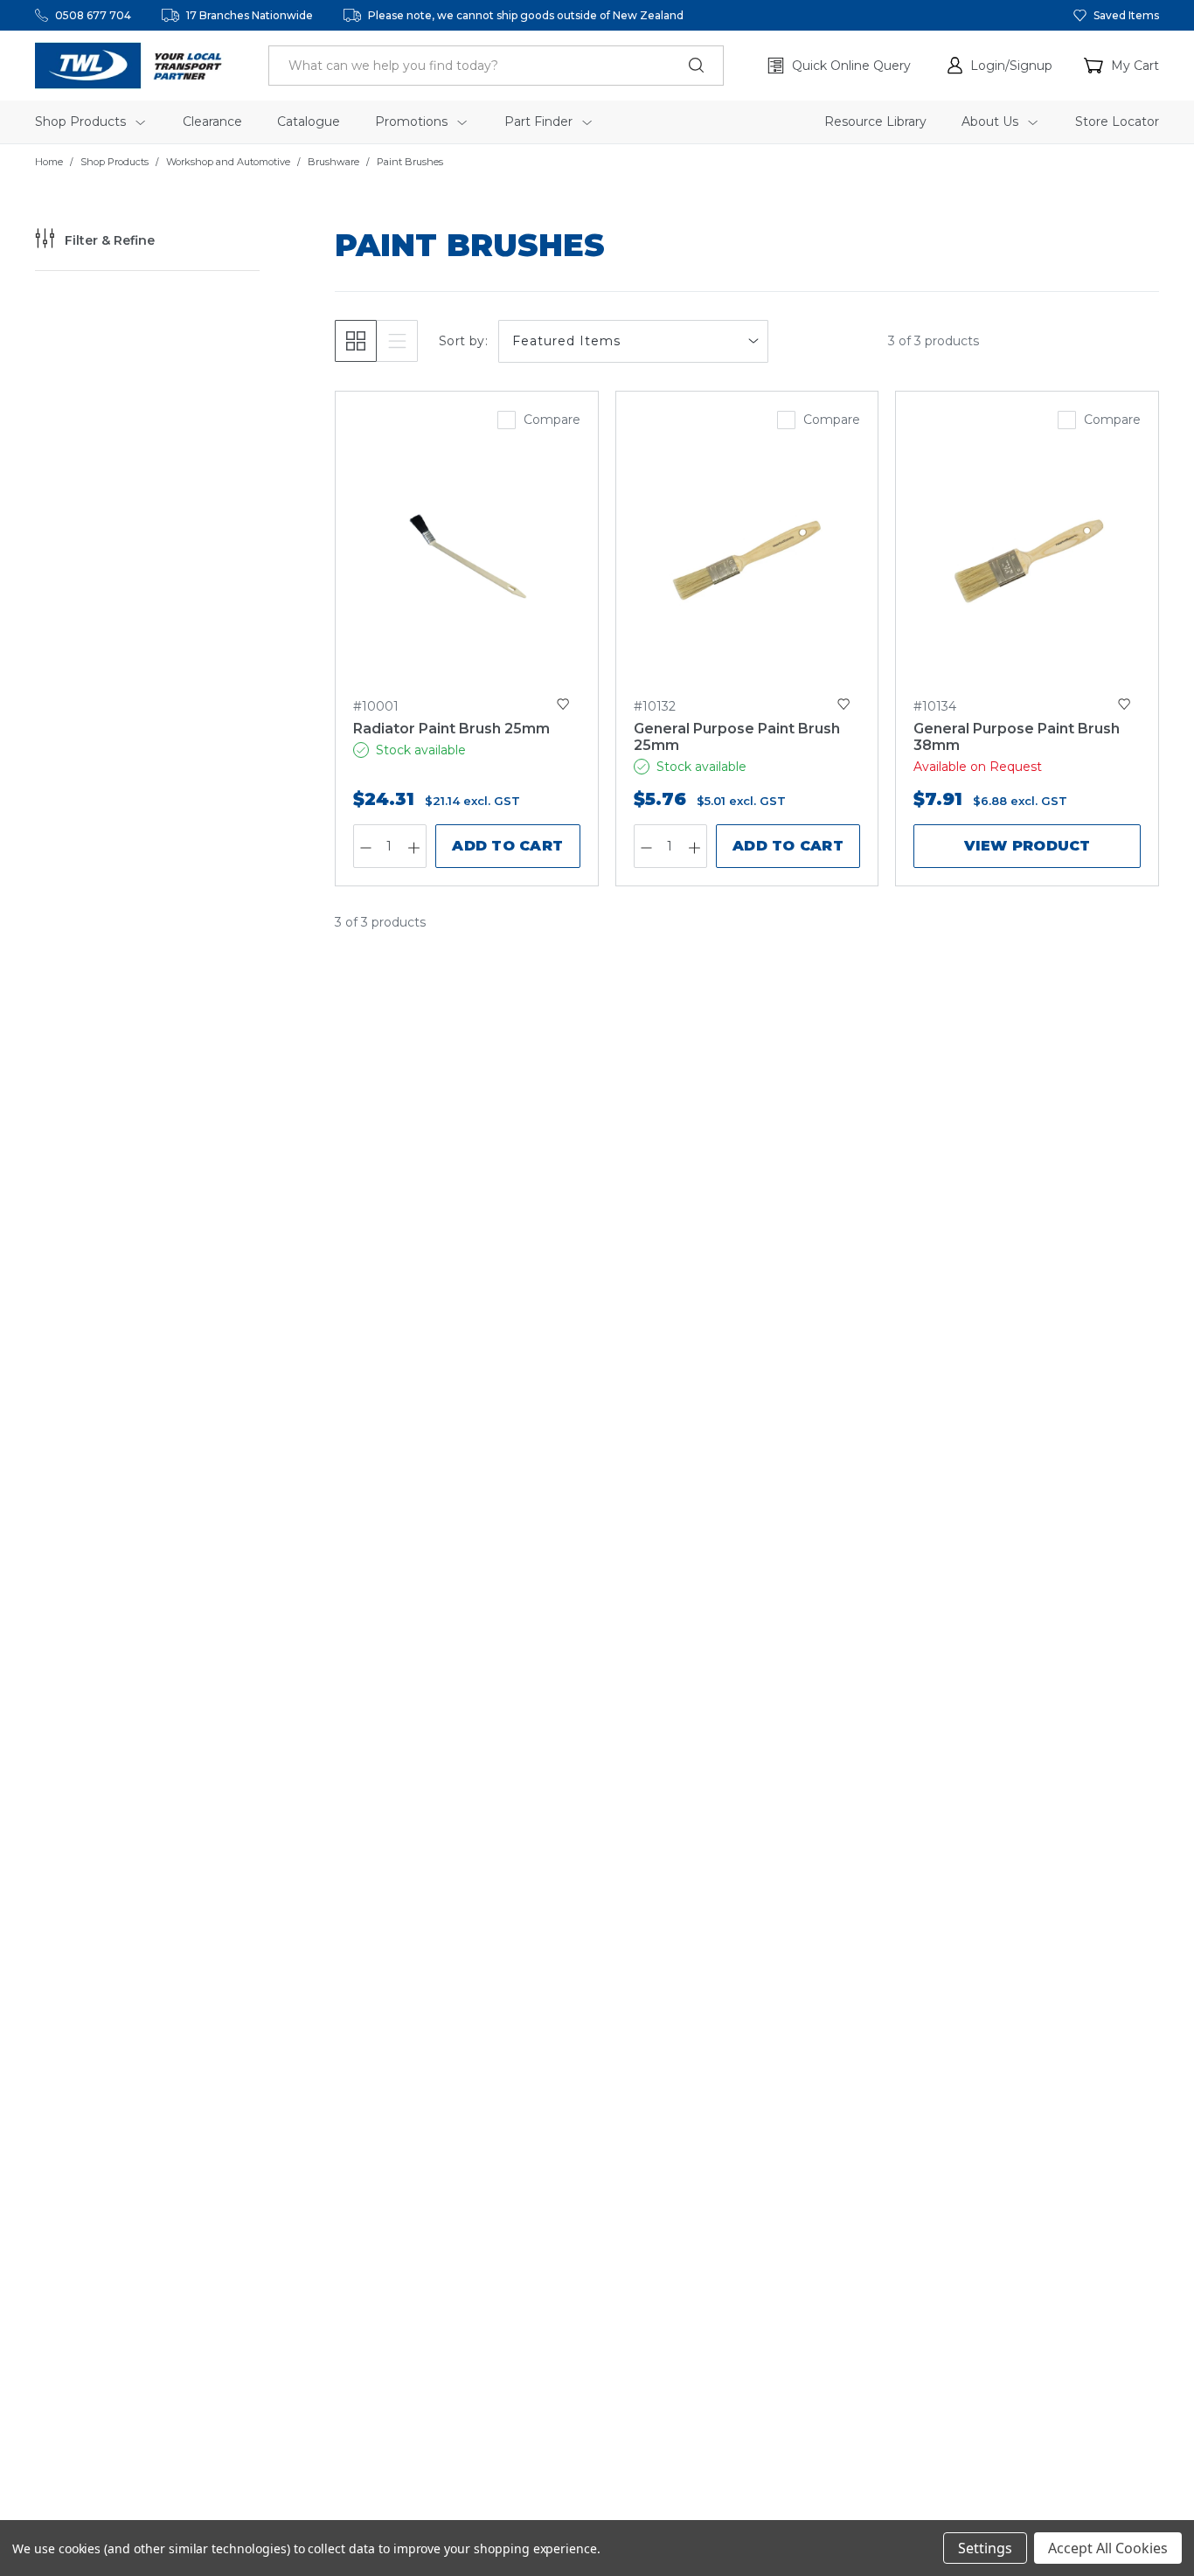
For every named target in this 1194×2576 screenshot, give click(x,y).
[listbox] (633, 341)
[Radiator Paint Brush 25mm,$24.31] (467, 558)
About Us (992, 122)
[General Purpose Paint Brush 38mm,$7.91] (1027, 558)
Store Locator (1117, 122)
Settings (985, 2548)
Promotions (413, 122)
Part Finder (540, 122)
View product (1027, 846)
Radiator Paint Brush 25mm (451, 729)
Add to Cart (507, 846)
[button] (1000, 66)
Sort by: (463, 341)
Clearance (212, 122)
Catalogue (309, 122)
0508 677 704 (93, 15)
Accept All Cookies (1108, 2548)
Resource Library (875, 122)
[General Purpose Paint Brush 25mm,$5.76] (747, 558)
